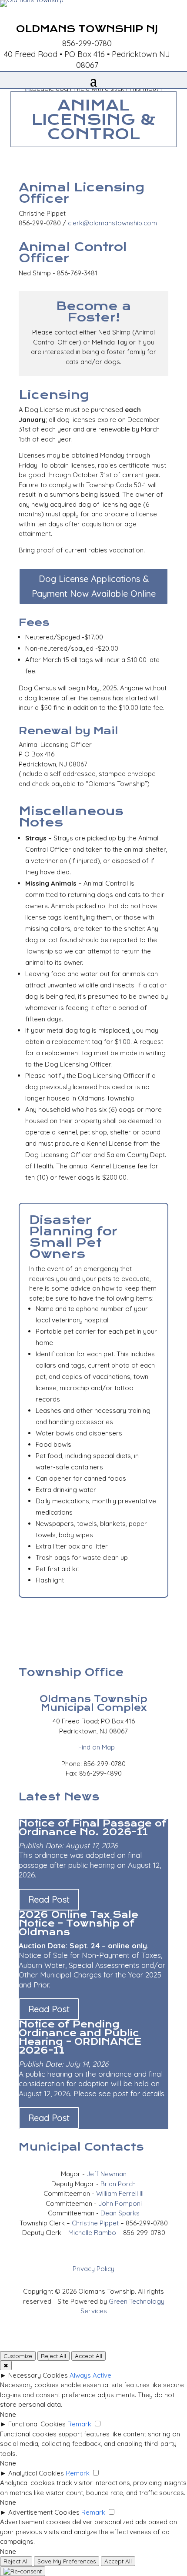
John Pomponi (120, 2203)
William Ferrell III (120, 2193)
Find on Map (94, 1747)
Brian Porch (118, 2184)
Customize (18, 2356)
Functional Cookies (37, 2424)
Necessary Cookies (38, 2375)
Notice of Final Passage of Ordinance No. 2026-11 (93, 1828)
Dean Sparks (120, 2213)
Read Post (49, 1899)
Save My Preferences (67, 2561)
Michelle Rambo (92, 2233)
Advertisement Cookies (44, 2512)
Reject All (53, 2356)
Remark (79, 2424)
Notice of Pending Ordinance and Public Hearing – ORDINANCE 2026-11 (80, 2037)
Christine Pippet (95, 2223)
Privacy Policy (93, 2269)
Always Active (90, 2375)
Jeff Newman (107, 2174)
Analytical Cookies (36, 2473)
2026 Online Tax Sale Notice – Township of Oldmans (78, 1923)
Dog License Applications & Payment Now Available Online (94, 586)
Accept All (88, 2356)
